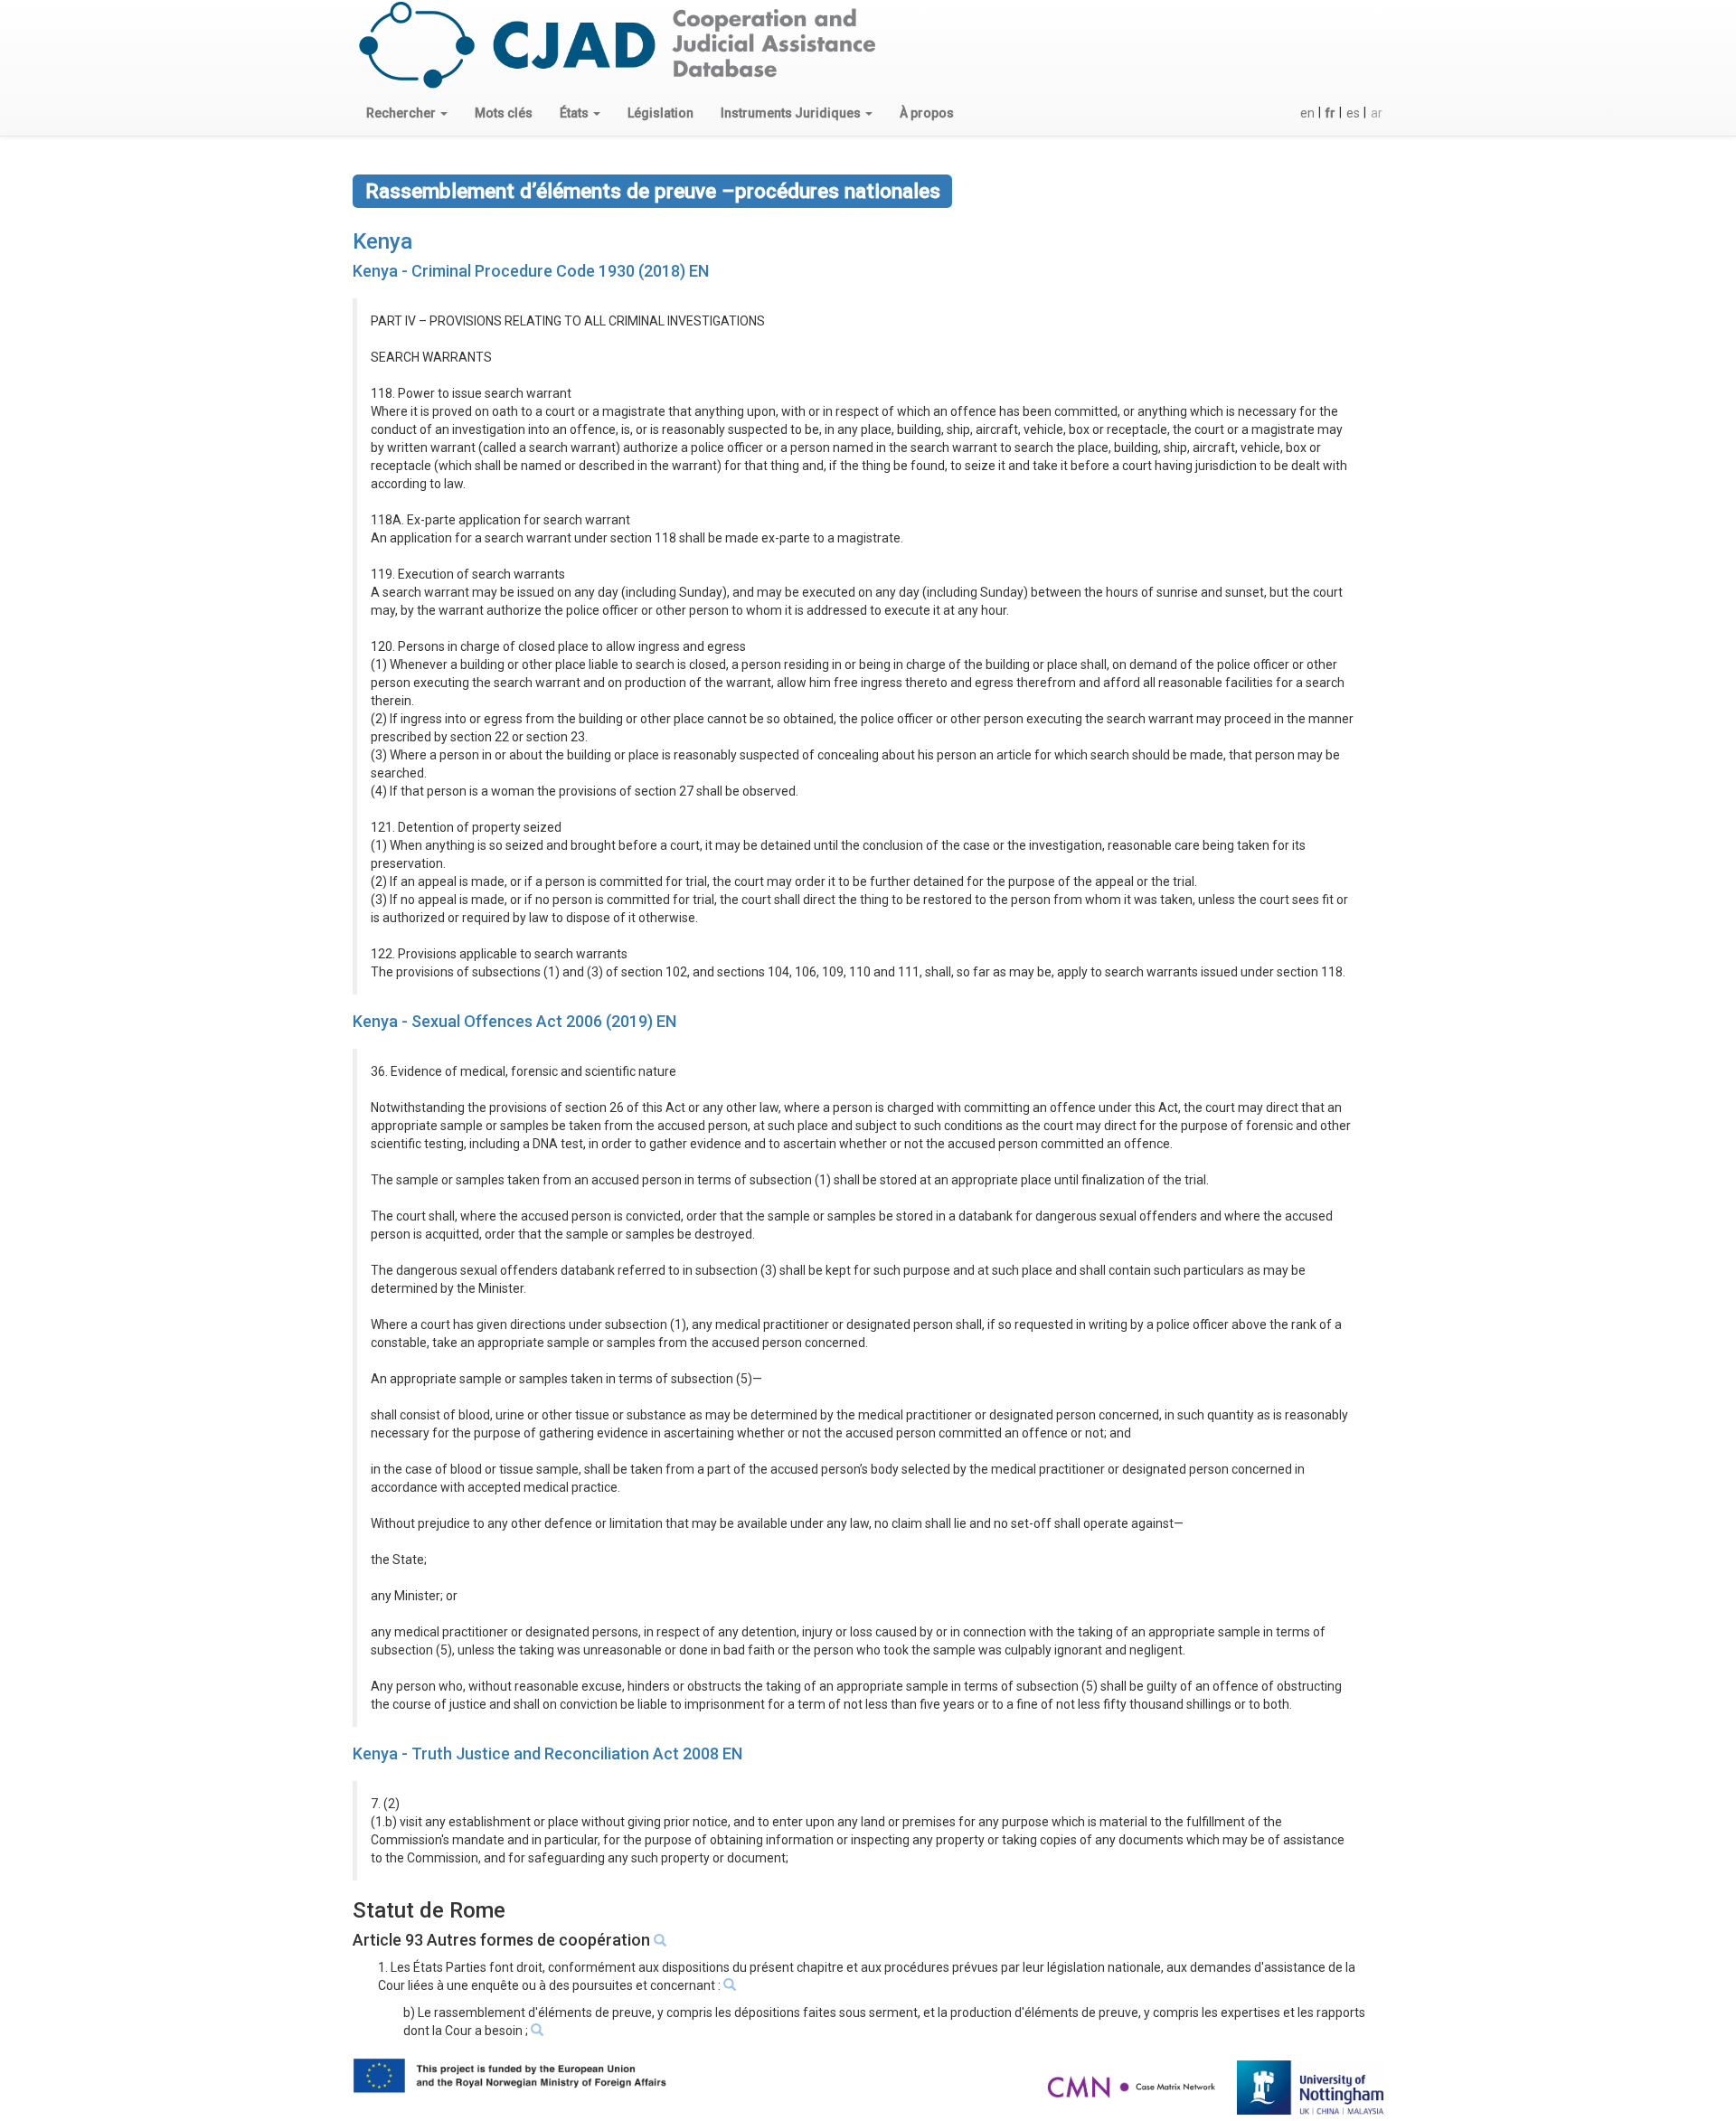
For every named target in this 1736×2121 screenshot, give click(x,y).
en (1307, 113)
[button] (407, 113)
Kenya (382, 241)
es (1353, 113)
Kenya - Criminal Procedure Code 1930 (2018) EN (531, 271)
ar (1377, 113)
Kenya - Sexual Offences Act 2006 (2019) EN (514, 1021)
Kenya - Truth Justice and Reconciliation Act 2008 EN (547, 1753)
